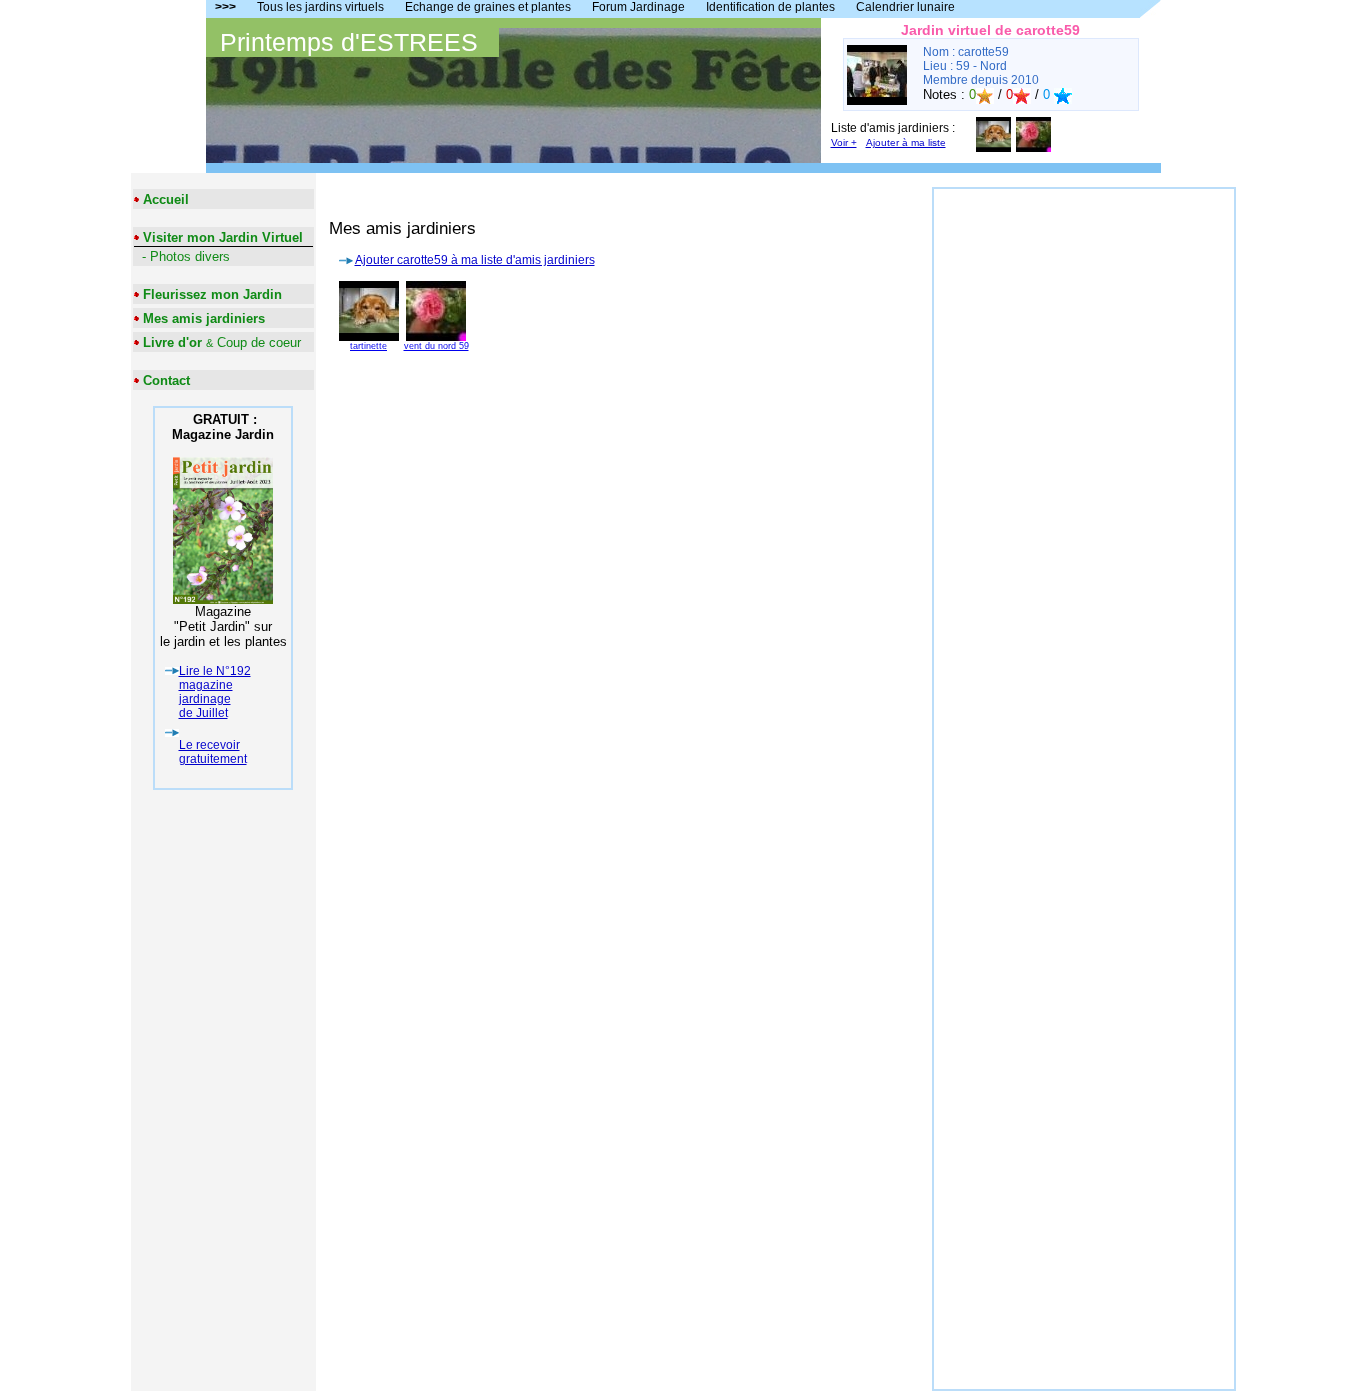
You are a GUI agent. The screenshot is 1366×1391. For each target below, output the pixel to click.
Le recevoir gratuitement (213, 752)
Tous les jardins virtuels (320, 7)
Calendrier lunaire (905, 7)
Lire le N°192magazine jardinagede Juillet (215, 692)
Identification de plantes (770, 7)
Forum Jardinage (638, 7)
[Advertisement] (1084, 489)
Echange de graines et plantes (488, 7)
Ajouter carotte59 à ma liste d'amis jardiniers (475, 260)
